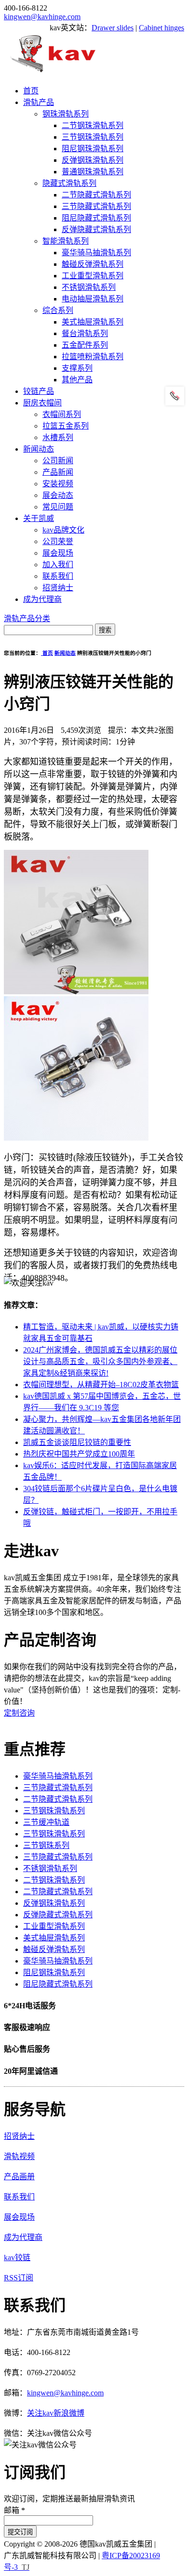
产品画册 (19, 2177)
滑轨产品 (39, 102)
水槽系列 (58, 437)
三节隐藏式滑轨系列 (96, 206)
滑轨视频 (19, 2156)
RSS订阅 (19, 2278)
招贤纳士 (58, 588)
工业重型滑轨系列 (93, 276)
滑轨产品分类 (27, 618)
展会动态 (58, 495)
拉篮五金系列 (66, 426)
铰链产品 (39, 391)
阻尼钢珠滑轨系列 (93, 149)
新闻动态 (39, 449)
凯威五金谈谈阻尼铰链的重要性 (77, 1442)
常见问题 (58, 507)
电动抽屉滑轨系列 (93, 299)
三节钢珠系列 (46, 1845)
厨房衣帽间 (42, 403)
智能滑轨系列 (66, 241)
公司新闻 (58, 461)
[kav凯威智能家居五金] (53, 72)
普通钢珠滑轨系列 (93, 172)
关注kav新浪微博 (56, 2413)
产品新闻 (58, 472)
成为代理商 (42, 599)
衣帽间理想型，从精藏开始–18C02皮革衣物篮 (101, 1385)
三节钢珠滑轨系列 (93, 137)
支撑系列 (77, 368)
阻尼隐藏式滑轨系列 (96, 218)
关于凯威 (39, 518)
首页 (31, 91)
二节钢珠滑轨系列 (93, 125)
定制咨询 (19, 1713)
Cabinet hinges (161, 28)
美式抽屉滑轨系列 (93, 322)
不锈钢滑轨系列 (89, 287)
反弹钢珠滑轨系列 (93, 160)
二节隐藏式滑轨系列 (96, 195)
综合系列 (58, 310)
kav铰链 (17, 2257)
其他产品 (77, 380)
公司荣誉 (58, 541)
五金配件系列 (85, 345)
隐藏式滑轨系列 (69, 183)
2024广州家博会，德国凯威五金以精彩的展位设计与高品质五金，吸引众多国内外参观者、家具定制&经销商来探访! (100, 1361)
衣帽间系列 (62, 414)
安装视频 (58, 484)
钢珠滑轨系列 (66, 114)
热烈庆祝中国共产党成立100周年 (79, 1454)
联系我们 (58, 576)
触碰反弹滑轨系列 (93, 264)
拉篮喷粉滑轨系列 (93, 357)
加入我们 (58, 565)
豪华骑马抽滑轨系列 (96, 253)
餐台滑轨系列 (85, 333)
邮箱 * (14, 2510)
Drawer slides (113, 28)
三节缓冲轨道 (46, 1822)
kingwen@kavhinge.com (42, 17)
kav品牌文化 (63, 530)
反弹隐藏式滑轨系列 (96, 229)
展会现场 (58, 553)
